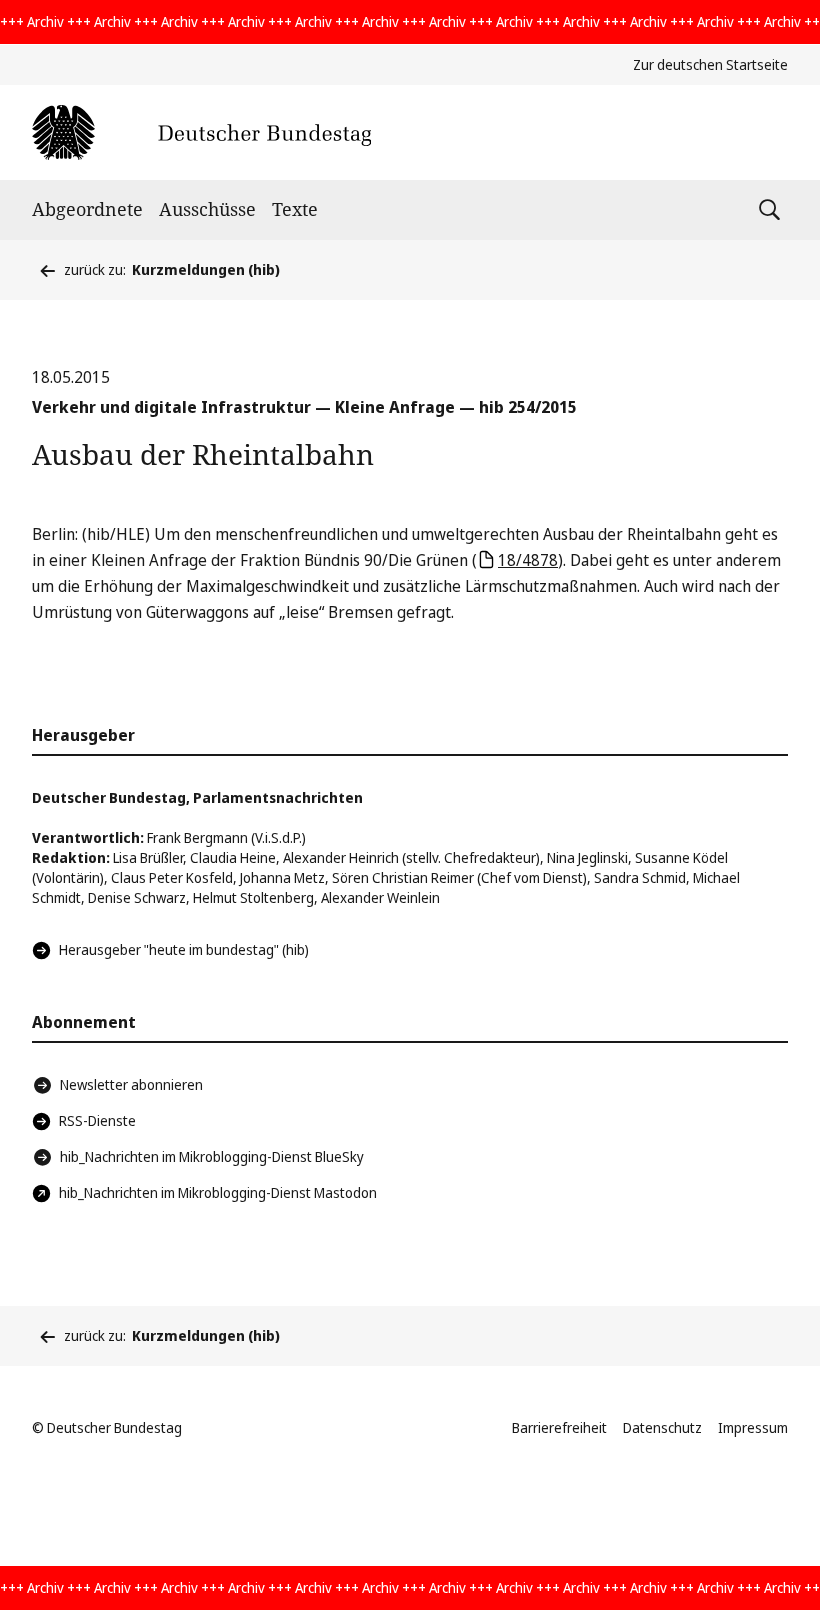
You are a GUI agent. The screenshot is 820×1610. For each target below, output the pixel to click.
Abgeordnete (87, 209)
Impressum (753, 1427)
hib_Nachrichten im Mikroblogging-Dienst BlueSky (212, 1156)
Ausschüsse (207, 209)
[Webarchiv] (201, 132)
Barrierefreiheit (559, 1427)
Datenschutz (662, 1427)
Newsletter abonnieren (131, 1084)
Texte (295, 209)
